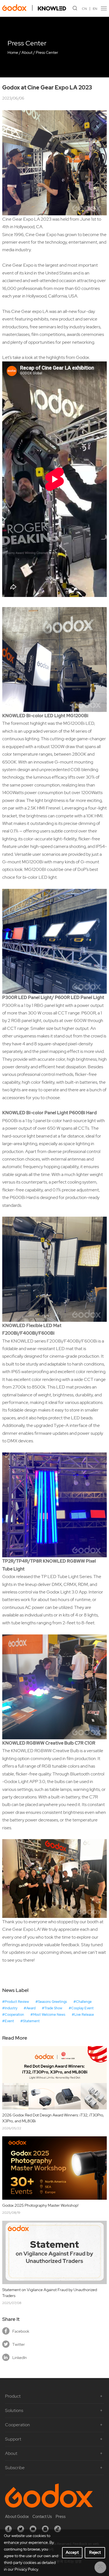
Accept (72, 2552)
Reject (95, 2552)
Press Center (47, 52)
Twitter (19, 2344)
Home (13, 52)
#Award (30, 2008)
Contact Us (42, 2517)
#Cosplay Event (81, 2008)
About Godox (17, 2517)
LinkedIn (20, 2358)
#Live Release (83, 2015)
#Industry (10, 2008)
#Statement (30, 2021)
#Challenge (83, 2002)
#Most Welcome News (48, 2015)
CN (84, 9)
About (27, 52)
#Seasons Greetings (51, 2002)
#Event (8, 2021)
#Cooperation (13, 2015)
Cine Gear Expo (41, 235)
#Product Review (16, 2002)
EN (95, 9)
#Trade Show (52, 2008)
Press (61, 2517)
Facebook (21, 2331)
